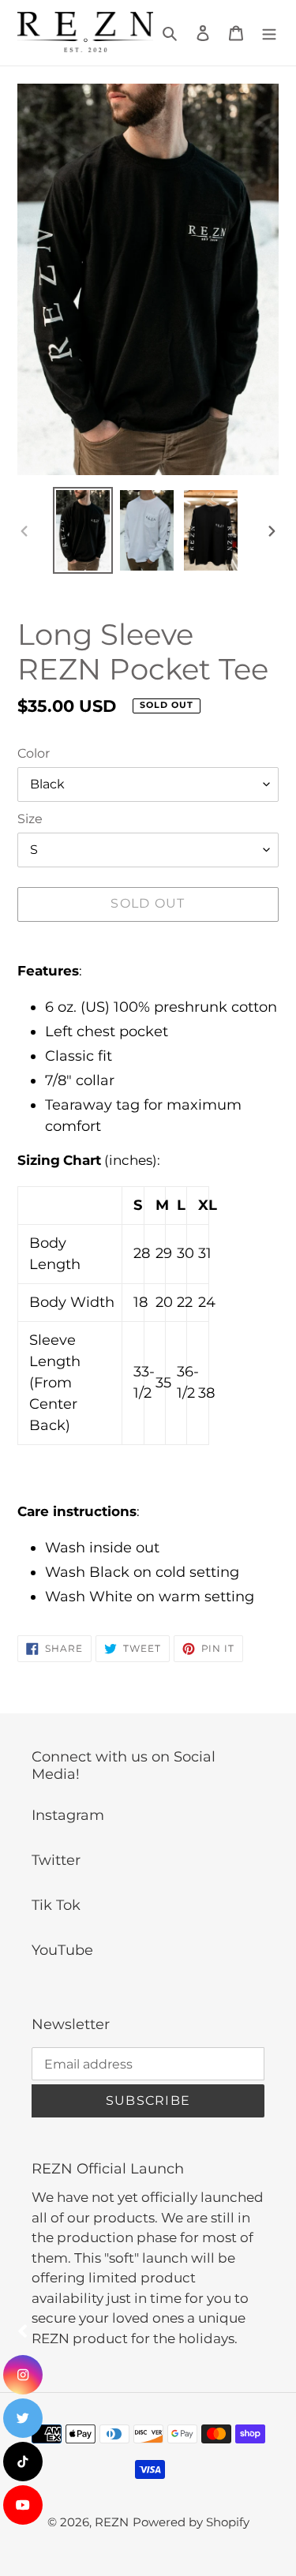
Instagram (68, 1815)
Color (34, 753)
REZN (112, 2522)
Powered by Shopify (191, 2522)
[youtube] (23, 2505)
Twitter (56, 1860)
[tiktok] (23, 2462)
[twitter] (23, 2418)
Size (30, 819)
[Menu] (269, 33)
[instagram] (23, 2375)
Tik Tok (56, 1905)
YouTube (62, 1950)
